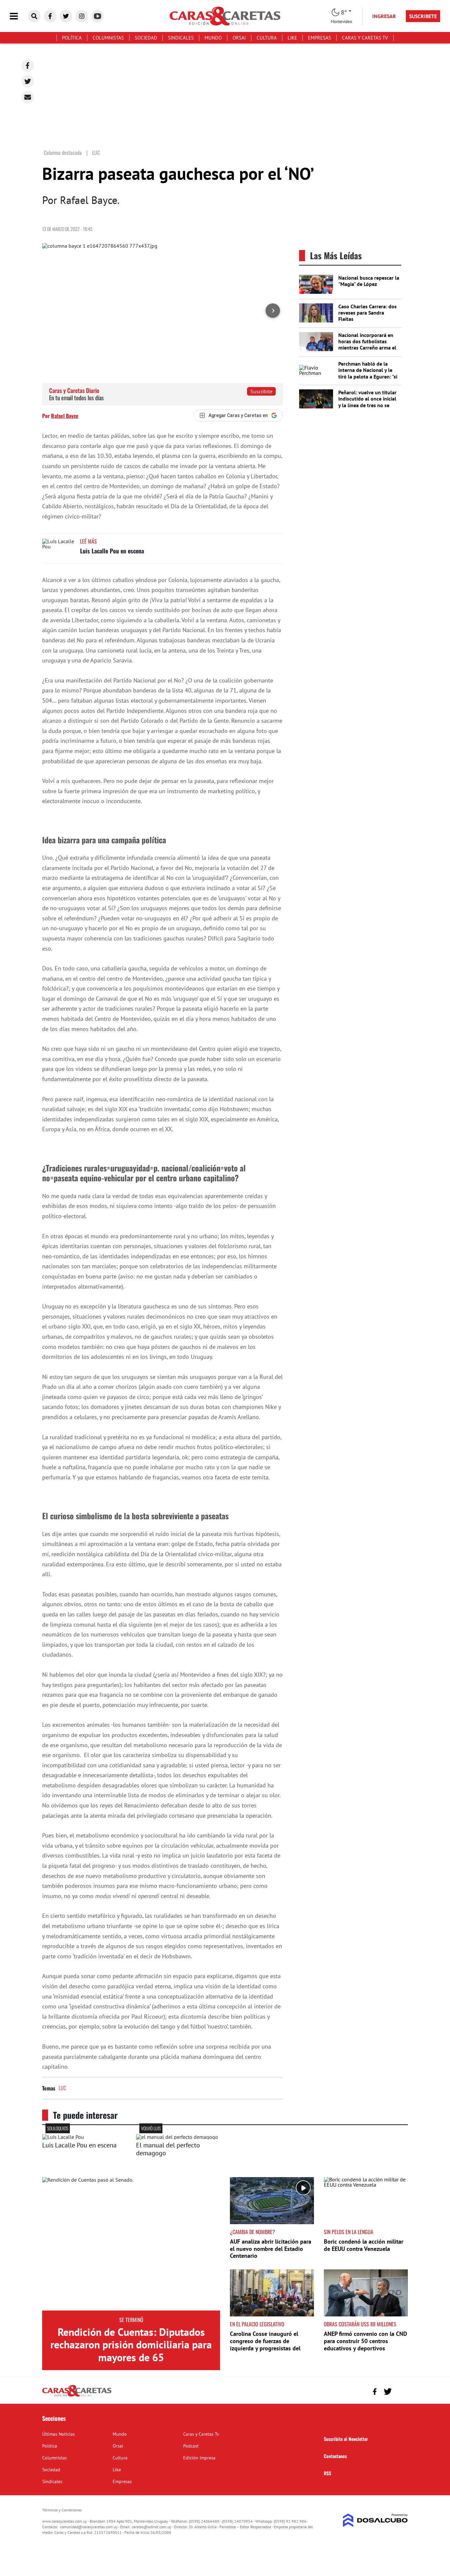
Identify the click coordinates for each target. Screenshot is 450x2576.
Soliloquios (58, 2128)
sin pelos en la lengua (349, 2232)
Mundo (213, 38)
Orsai (239, 38)
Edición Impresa (199, 2458)
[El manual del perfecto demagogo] (177, 2137)
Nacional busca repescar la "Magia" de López (369, 281)
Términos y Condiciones (62, 2510)
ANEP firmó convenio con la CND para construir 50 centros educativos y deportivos (366, 2341)
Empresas (320, 38)
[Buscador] (34, 16)
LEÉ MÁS (88, 541)
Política (72, 38)
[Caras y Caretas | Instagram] (82, 16)
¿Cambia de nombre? (253, 2232)
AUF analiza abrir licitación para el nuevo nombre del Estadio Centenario (271, 2249)
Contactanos (335, 2456)
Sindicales (181, 38)
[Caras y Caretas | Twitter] (66, 16)
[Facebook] (28, 66)
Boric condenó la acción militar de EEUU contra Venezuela (364, 2245)
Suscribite (261, 391)
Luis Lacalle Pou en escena (112, 551)
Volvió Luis (151, 2128)
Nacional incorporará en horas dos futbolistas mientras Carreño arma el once (367, 345)
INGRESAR (384, 16)
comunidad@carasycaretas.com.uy (89, 2527)
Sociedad (146, 38)
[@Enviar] (28, 97)
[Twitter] (28, 81)
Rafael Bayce (65, 416)
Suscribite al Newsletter (346, 2439)
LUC (62, 2088)
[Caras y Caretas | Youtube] (98, 16)
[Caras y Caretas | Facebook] (50, 16)
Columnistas (108, 38)
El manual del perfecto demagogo (168, 2149)
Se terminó (131, 2320)
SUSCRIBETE (423, 16)
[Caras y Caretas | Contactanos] (400, 2391)
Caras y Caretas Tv (365, 38)
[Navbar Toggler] (19, 16)
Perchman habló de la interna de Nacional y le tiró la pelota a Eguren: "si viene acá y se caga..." (368, 373)
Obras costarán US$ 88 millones (360, 2324)
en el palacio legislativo (257, 2324)
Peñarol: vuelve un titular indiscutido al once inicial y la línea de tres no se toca (367, 402)
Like (292, 38)
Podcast (191, 2446)
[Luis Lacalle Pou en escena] (59, 551)
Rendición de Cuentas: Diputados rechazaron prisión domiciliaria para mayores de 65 (131, 2345)
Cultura (267, 38)
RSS (327, 2473)
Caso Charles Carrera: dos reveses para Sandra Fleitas (367, 313)
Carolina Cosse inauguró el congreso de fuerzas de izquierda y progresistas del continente (265, 2344)
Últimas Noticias (58, 2434)
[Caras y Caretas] (77, 2396)
